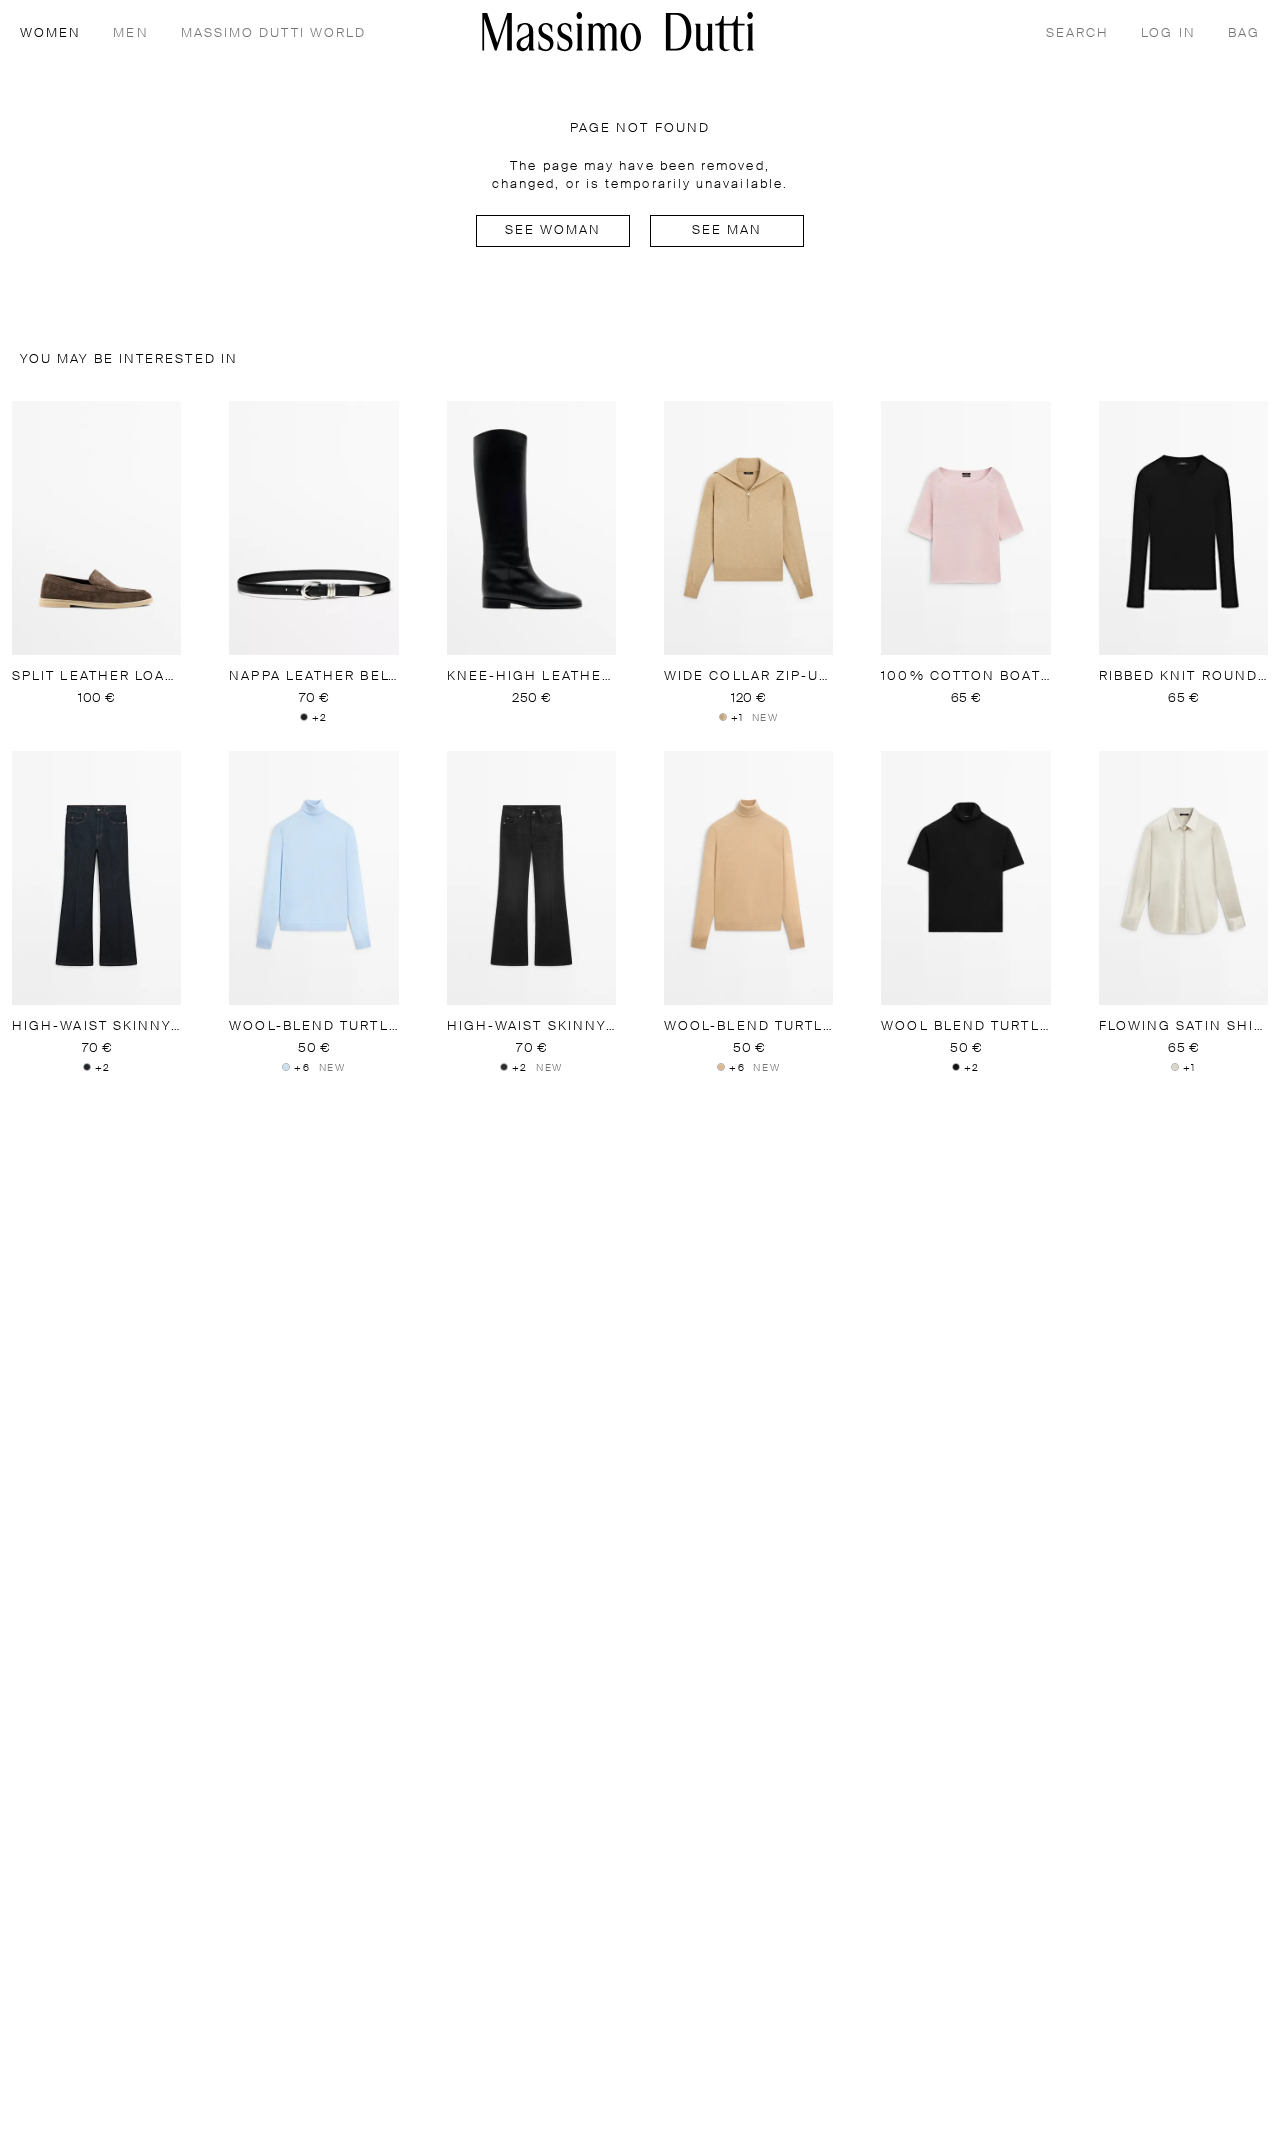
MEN (130, 33)
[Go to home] (618, 31)
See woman (553, 230)
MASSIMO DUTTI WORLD (274, 33)
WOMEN (50, 33)
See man (727, 230)
